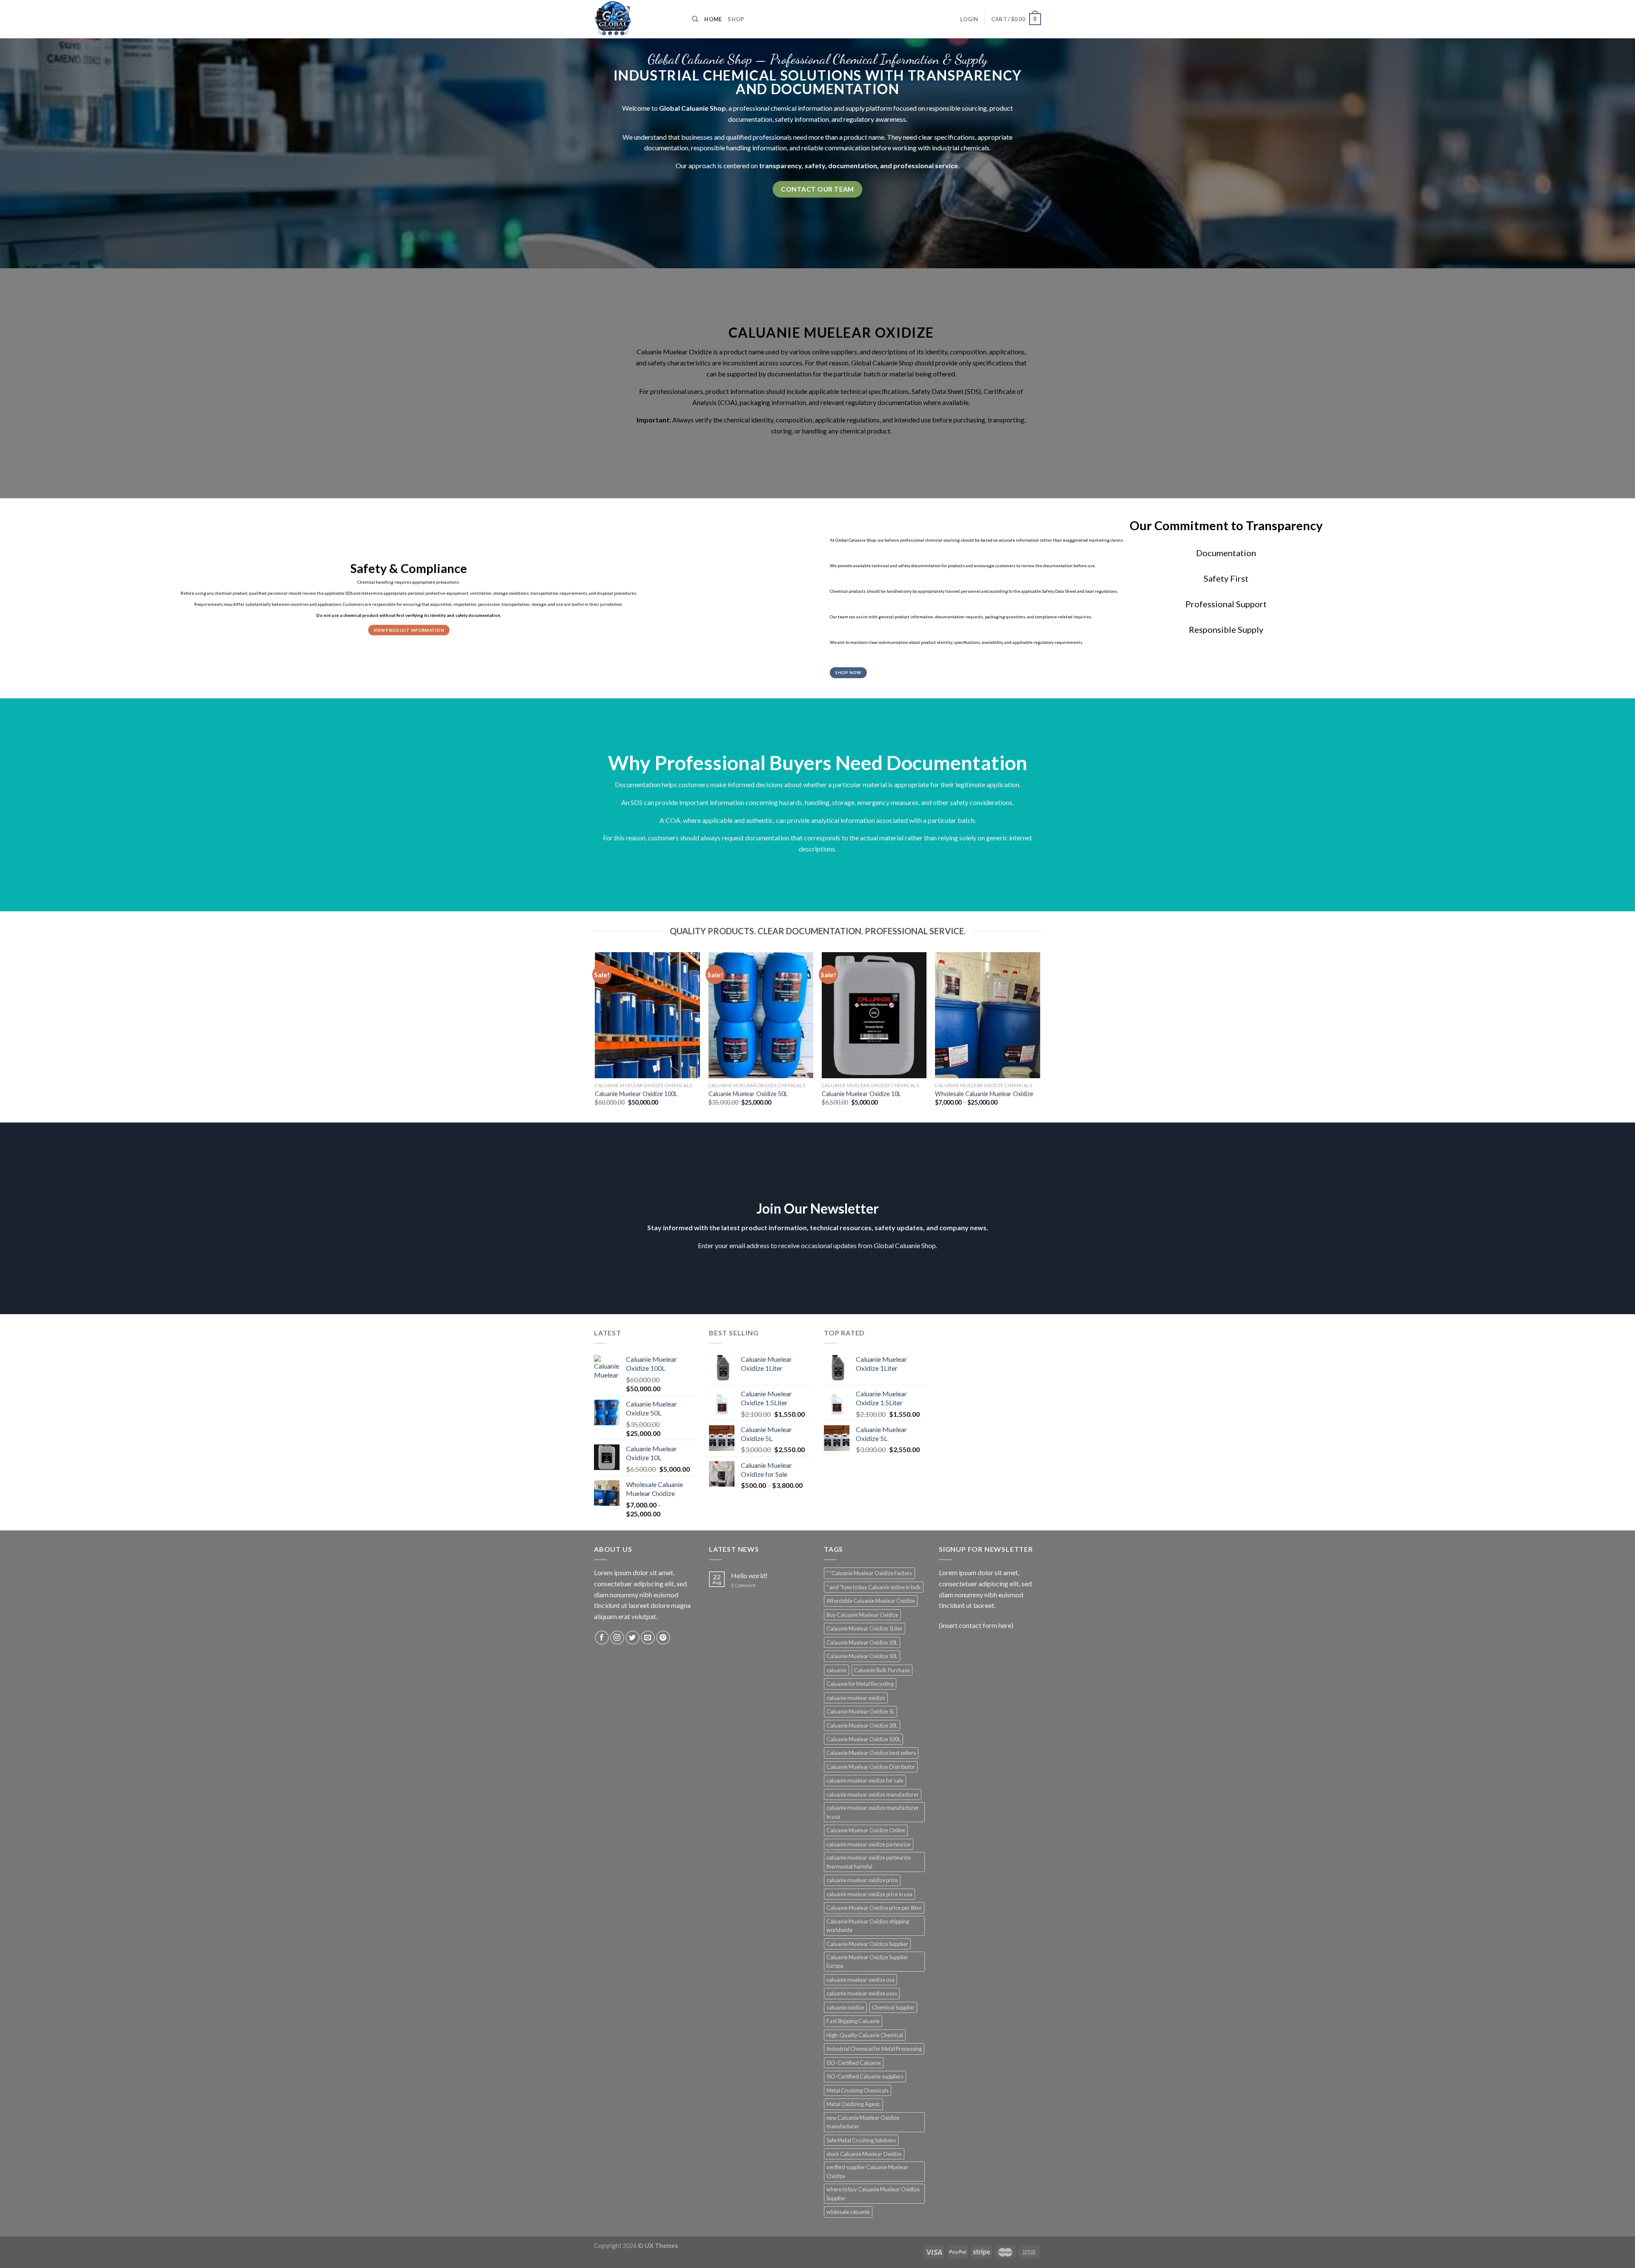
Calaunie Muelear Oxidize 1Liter (865, 1628)
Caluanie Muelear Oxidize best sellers (871, 1753)
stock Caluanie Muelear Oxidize (864, 2154)
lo (667, 108)
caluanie (836, 1670)
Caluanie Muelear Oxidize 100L (636, 1094)
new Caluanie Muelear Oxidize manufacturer (863, 2122)
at (1009, 391)
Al (676, 420)
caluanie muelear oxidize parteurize (869, 1844)
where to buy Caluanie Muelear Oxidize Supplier (873, 2193)
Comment (743, 1585)
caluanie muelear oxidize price (862, 1880)
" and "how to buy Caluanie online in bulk (874, 1587)
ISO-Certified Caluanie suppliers (865, 2076)
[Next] (1040, 1036)
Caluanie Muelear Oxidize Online (866, 1830)
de (644, 137)
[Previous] (596, 1036)
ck (750, 402)
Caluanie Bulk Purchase (882, 1670)
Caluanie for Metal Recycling (860, 1684)
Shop (736, 19)
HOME (713, 19)
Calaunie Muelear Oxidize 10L (862, 1642)
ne (697, 137)
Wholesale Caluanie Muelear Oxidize (984, 1094)
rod (733, 352)
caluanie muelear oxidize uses (862, 1993)
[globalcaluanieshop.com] (637, 19)
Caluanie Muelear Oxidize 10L (861, 1094)
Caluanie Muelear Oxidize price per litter (874, 1908)
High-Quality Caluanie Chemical (865, 2035)
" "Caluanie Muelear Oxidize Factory (869, 1573)
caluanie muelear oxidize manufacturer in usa (873, 1812)
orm (812, 108)
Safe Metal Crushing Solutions (861, 2140)
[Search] (695, 19)
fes (665, 391)
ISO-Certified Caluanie (854, 2063)
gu (853, 119)
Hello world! (749, 1575)
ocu (653, 148)
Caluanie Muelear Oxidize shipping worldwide (868, 1926)
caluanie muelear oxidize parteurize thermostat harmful (869, 1862)
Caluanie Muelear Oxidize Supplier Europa (867, 1961)
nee (798, 137)
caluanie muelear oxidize (856, 1698)
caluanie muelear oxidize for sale (865, 1780)
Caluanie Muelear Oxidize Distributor (871, 1767)
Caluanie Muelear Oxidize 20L (862, 1725)
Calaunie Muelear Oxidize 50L (862, 1656)
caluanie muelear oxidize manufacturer (873, 1794)
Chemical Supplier (893, 2007)
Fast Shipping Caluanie (853, 2021)
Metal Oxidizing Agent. (853, 2104)
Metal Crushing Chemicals (858, 2090)
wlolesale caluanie (848, 2212)
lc (635, 108)
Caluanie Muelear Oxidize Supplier (867, 1944)
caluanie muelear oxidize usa (861, 1980)
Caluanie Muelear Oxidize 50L (748, 1094)
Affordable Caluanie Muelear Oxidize (871, 1601)
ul (927, 363)
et (924, 391)
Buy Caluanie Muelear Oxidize (862, 1615)
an (699, 108)
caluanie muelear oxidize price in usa (869, 1894)
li (809, 148)
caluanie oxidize (845, 2007)
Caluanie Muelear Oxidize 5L (861, 1711)
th (671, 137)
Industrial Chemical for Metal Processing (874, 2049)
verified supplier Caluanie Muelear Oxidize (867, 2171)
